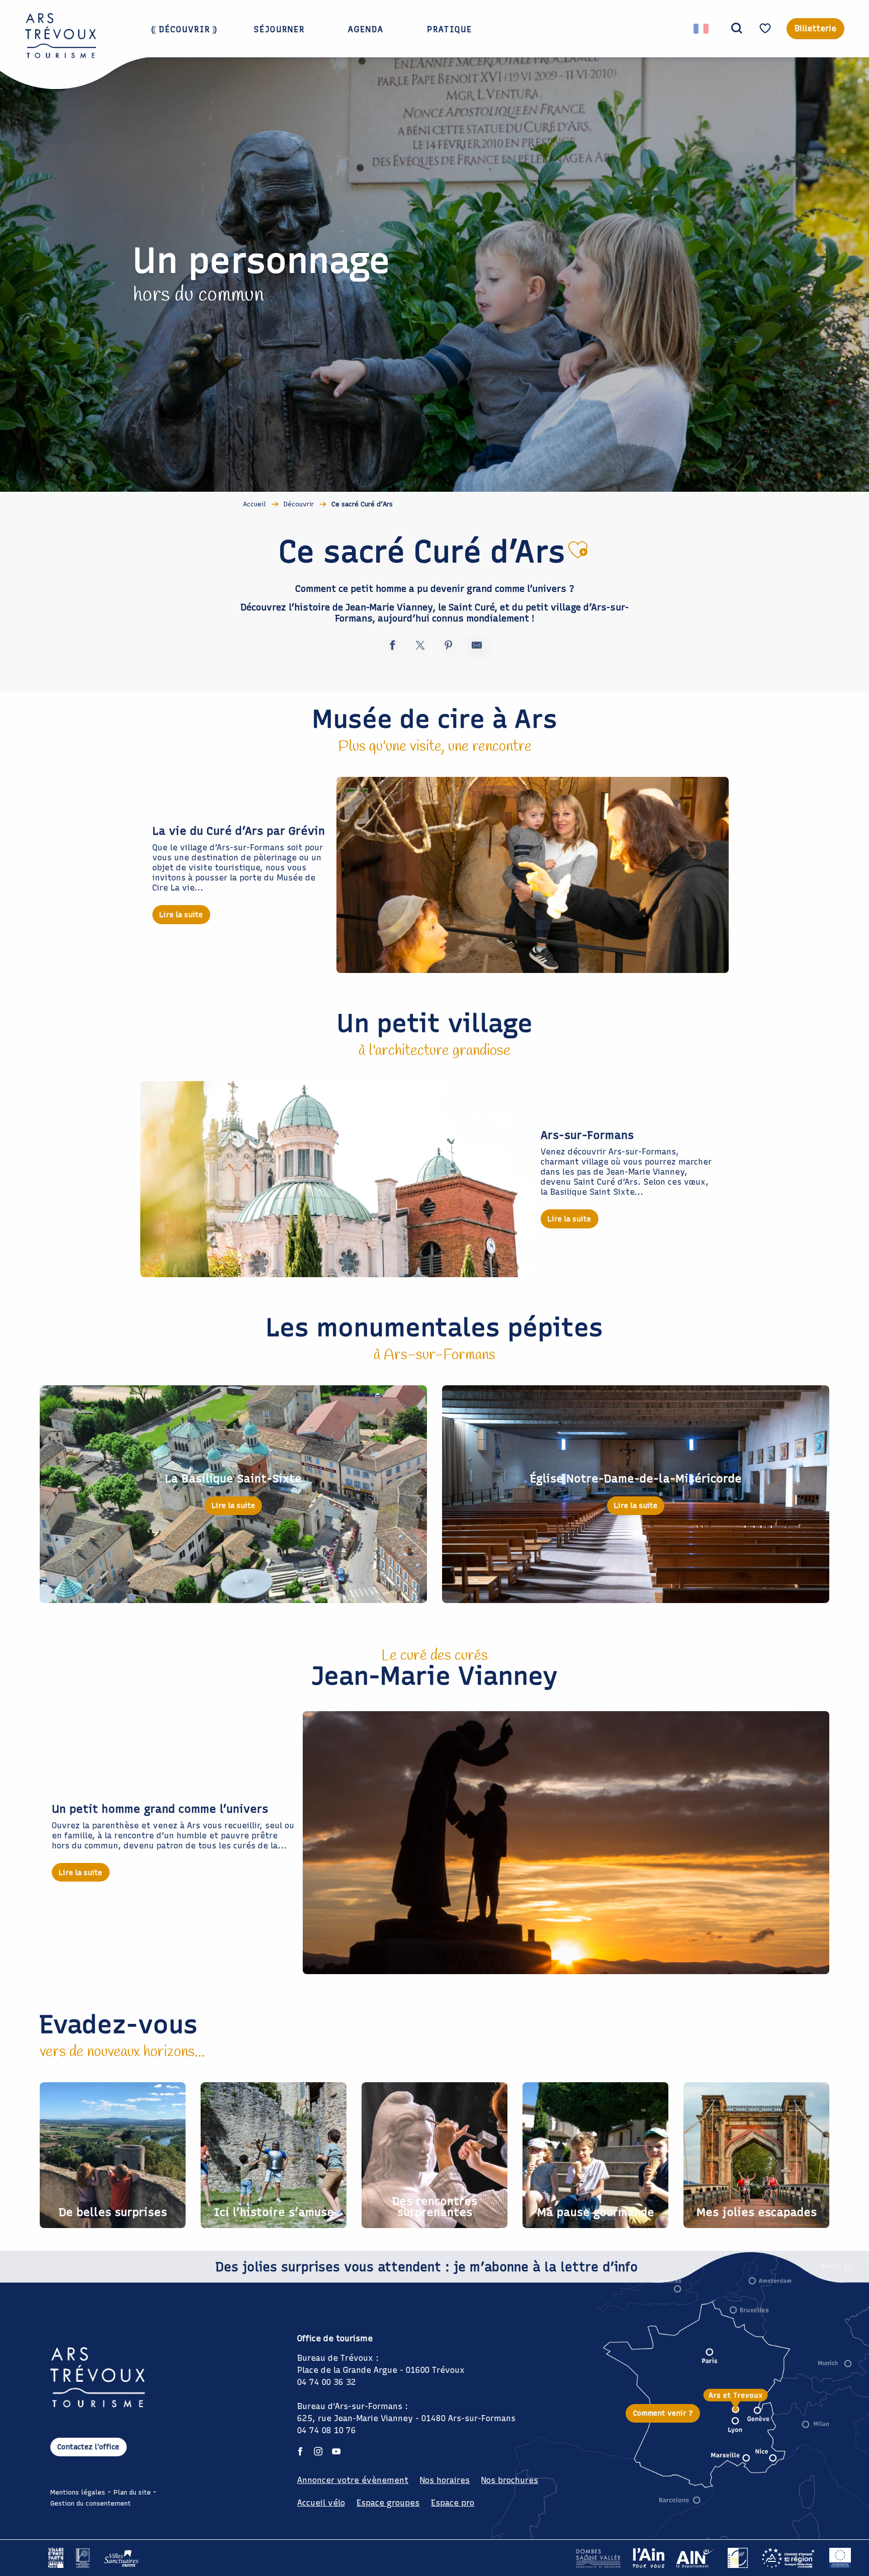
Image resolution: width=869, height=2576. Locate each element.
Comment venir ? (663, 2413)
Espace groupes (388, 2503)
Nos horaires (445, 2480)
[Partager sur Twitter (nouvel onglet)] (420, 647)
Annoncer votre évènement (353, 2480)
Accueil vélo (321, 2503)
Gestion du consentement (91, 2503)
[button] (737, 29)
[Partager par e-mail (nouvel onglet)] (477, 647)
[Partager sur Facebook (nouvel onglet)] (392, 647)
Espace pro (453, 2503)
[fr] (702, 29)
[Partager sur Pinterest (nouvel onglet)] (449, 647)
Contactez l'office (88, 2447)
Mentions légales (78, 2492)
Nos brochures (510, 2480)
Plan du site (132, 2492)
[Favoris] (766, 28)
